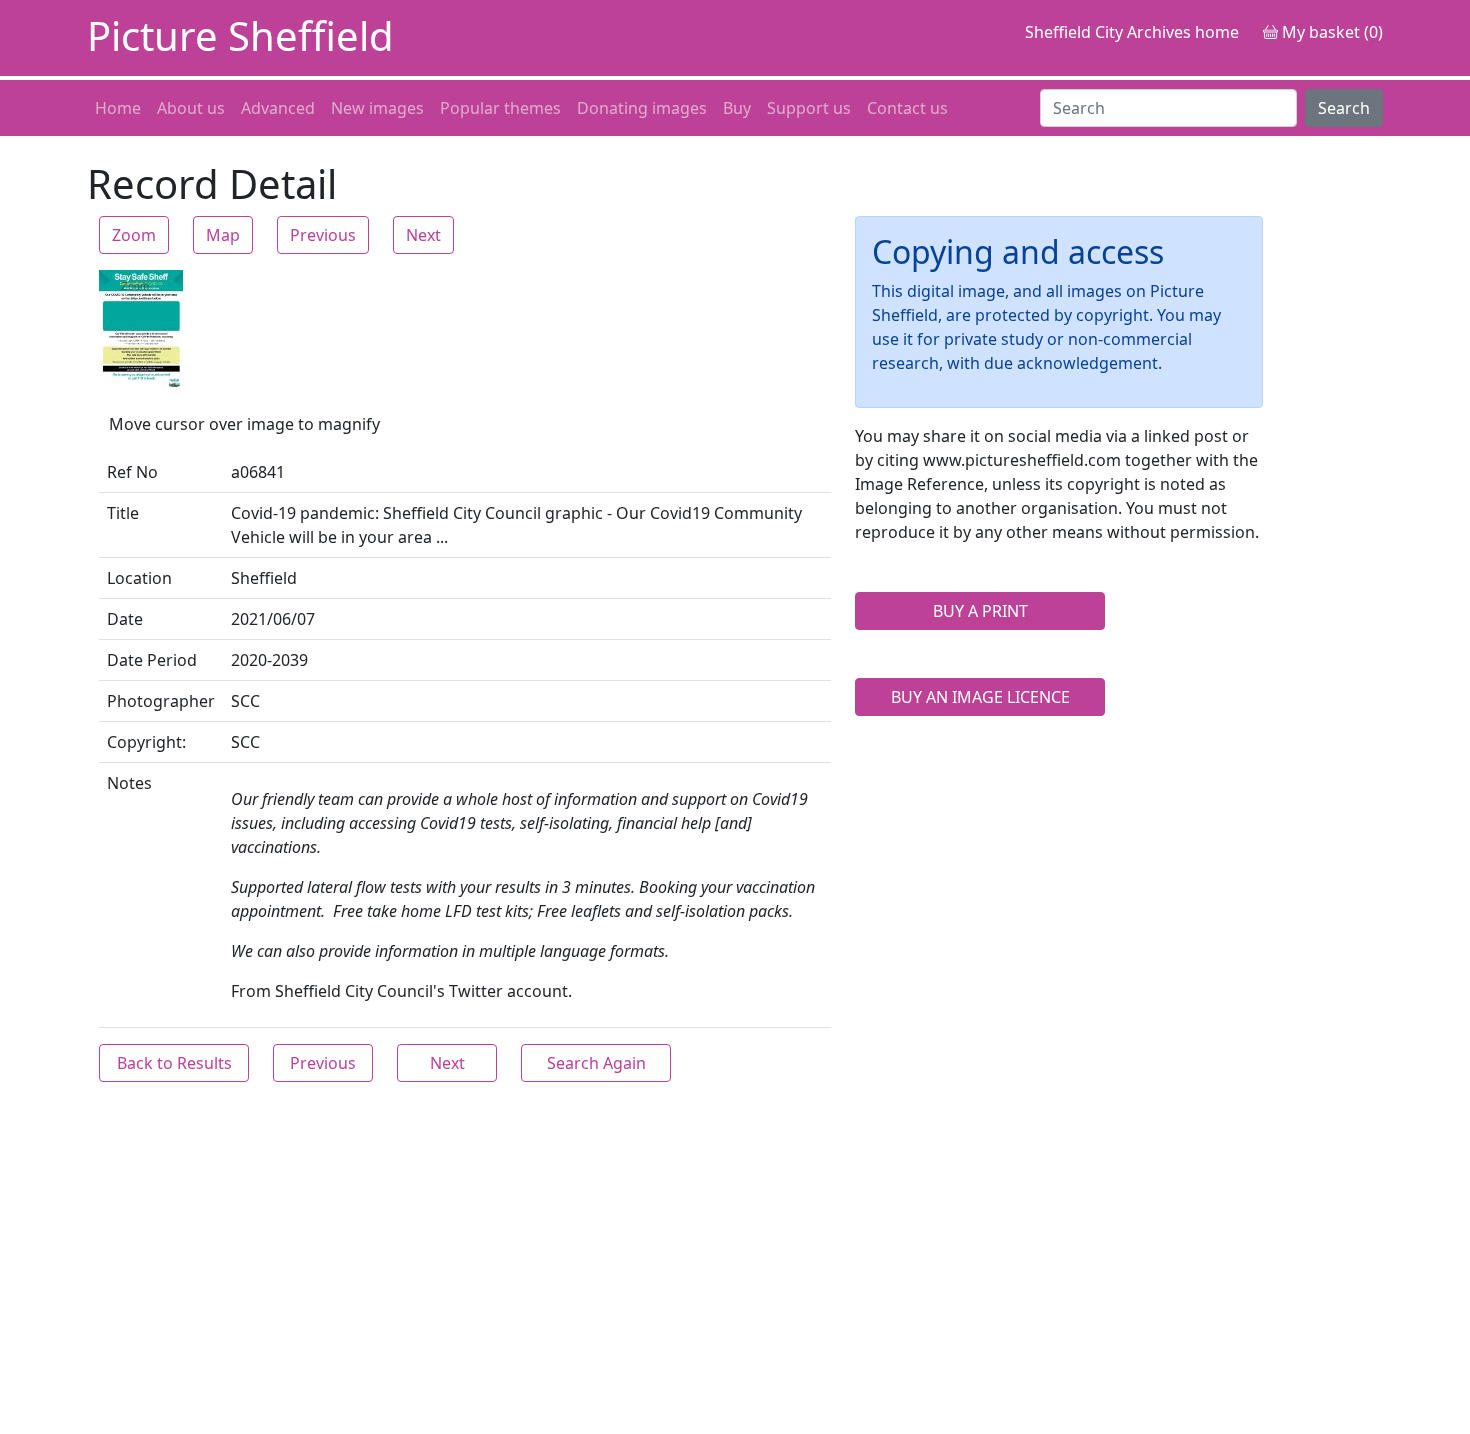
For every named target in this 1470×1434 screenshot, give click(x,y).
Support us (809, 108)
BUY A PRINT (980, 611)
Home (118, 108)
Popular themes (500, 108)
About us (191, 108)
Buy (737, 108)
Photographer (161, 701)
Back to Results (174, 1063)
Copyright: (146, 742)
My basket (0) (1330, 32)
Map (223, 235)
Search (1344, 108)
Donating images (642, 108)
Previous (323, 235)
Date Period (152, 660)
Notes (129, 783)
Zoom (134, 235)
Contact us (907, 108)
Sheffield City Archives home (1132, 32)
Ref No (132, 472)
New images (377, 108)
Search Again (596, 1063)
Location (139, 578)
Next (423, 235)
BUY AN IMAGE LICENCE (980, 697)
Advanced (278, 108)
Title (123, 513)
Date (125, 619)
